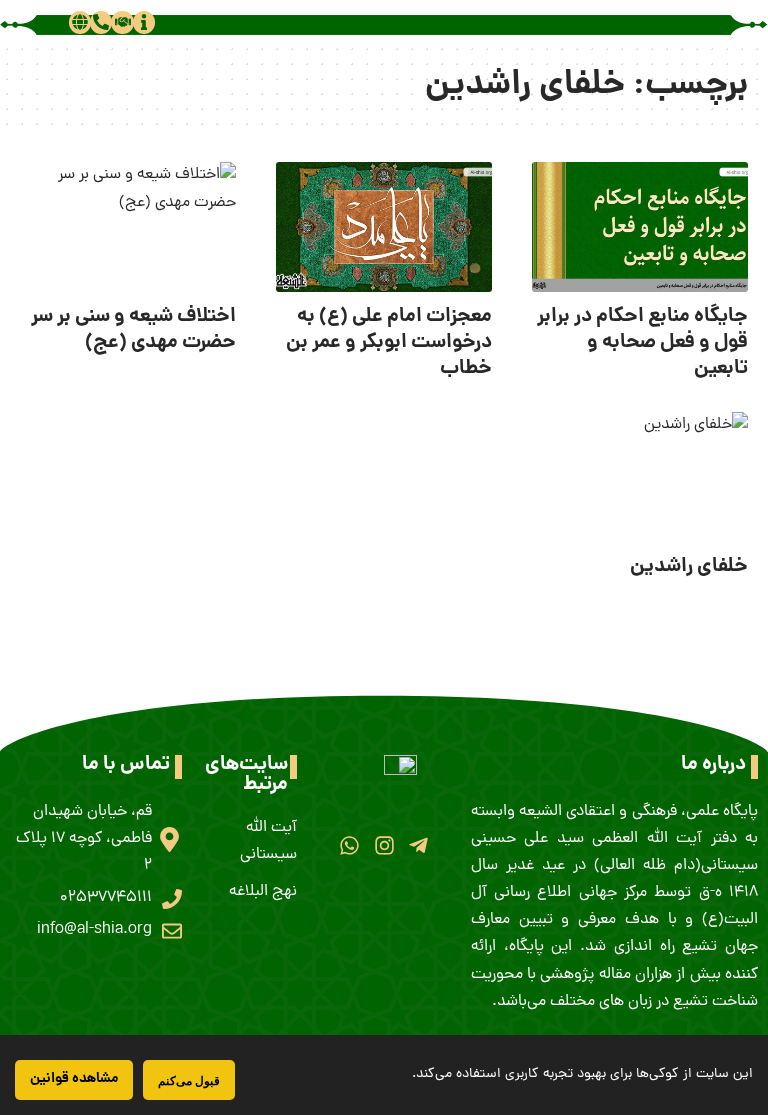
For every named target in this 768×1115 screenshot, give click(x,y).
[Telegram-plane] (418, 845)
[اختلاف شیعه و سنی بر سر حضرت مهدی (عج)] (128, 227)
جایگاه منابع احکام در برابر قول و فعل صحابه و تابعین (642, 343)
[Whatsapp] (349, 845)
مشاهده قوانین (74, 1079)
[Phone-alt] (101, 22)
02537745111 (106, 898)
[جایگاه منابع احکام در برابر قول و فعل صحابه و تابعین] (640, 227)
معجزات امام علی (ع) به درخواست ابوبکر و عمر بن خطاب (389, 343)
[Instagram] (383, 845)
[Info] (144, 22)
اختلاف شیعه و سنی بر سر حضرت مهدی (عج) (133, 330)
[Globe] (80, 22)
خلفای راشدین (689, 567)
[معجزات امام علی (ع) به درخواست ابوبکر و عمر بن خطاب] (384, 227)
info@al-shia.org (94, 930)
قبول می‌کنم (189, 1080)
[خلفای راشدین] (640, 477)
